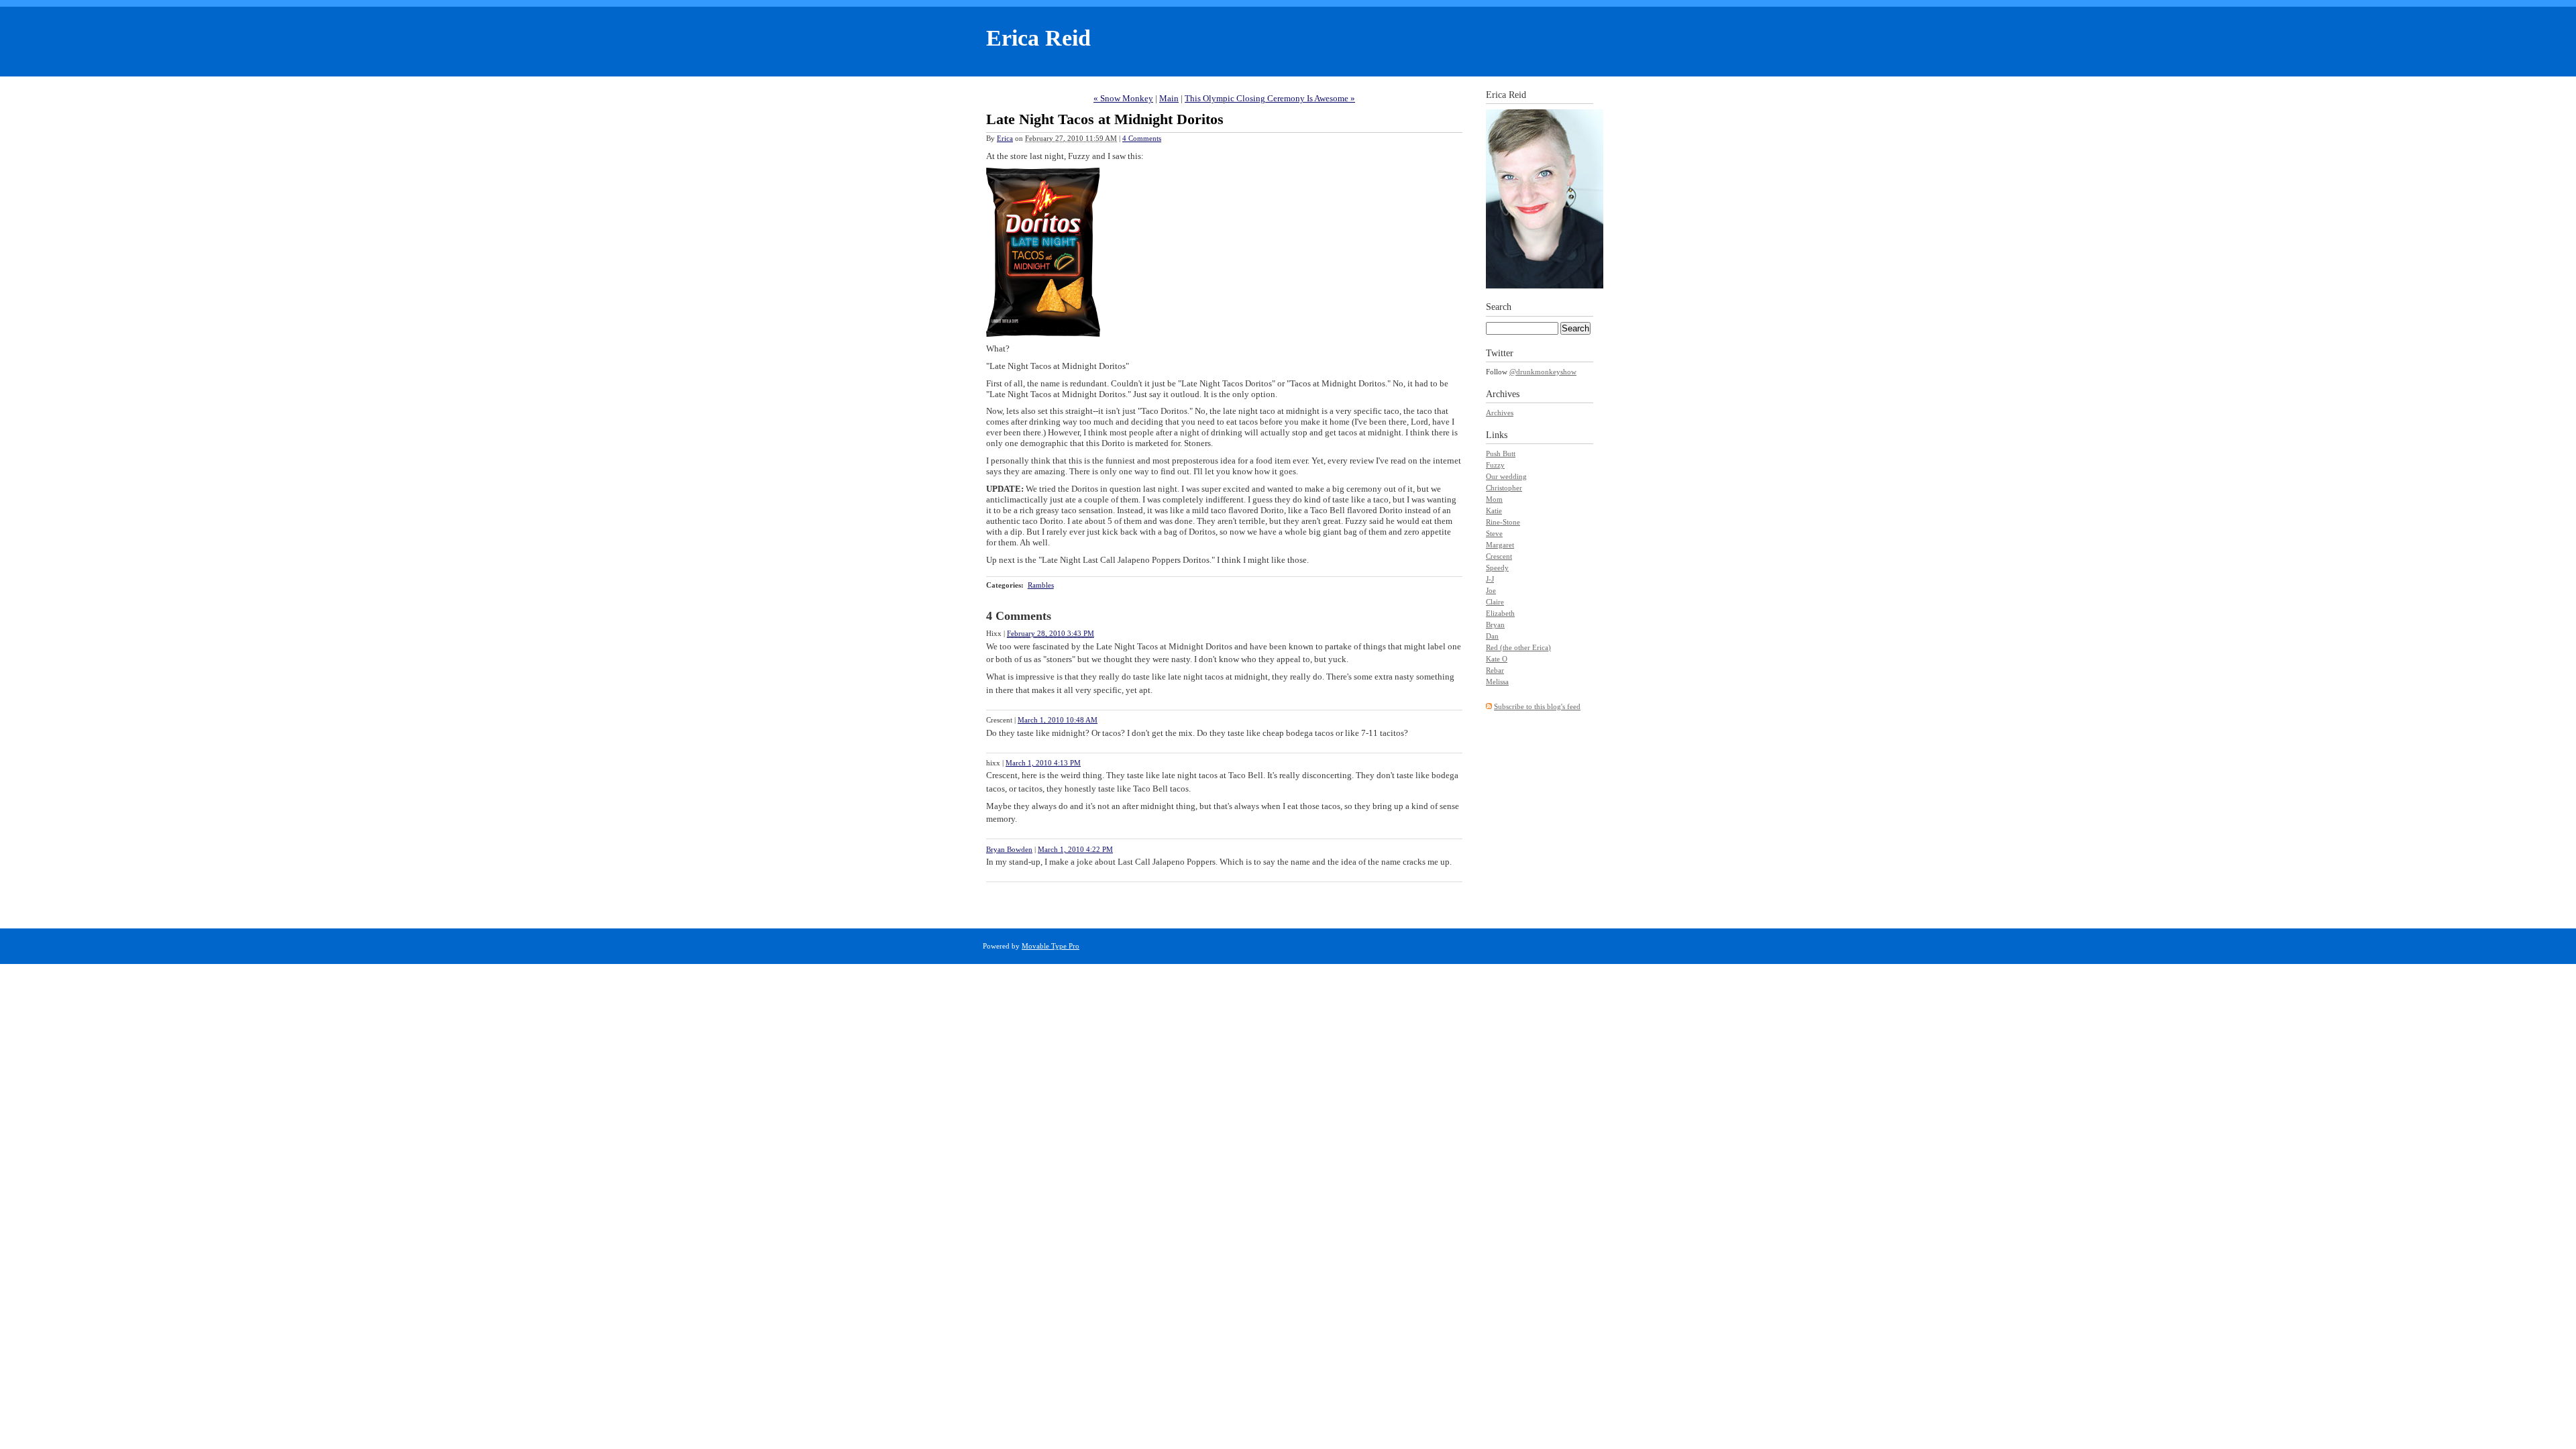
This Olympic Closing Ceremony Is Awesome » (1270, 98)
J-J (1490, 579)
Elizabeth (1500, 613)
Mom (1494, 499)
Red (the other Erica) (1518, 647)
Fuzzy (1495, 465)
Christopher (1504, 488)
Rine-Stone (1503, 522)
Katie (1494, 511)
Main (1169, 98)
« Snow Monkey (1123, 98)
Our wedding (1506, 476)
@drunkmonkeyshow (1543, 372)
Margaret (1500, 545)
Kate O (1497, 659)
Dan (1492, 636)
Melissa (1497, 682)
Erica (1005, 138)
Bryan (1495, 625)
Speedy (1497, 568)
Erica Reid (1038, 38)
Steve (1494, 533)
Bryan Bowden (1009, 849)
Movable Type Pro (1051, 946)
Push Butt (1501, 453)
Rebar (1495, 670)
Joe (1491, 590)
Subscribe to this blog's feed (1537, 706)
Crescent (1499, 556)
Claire (1495, 602)
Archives (1500, 413)
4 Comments (1142, 138)
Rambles (1041, 585)
